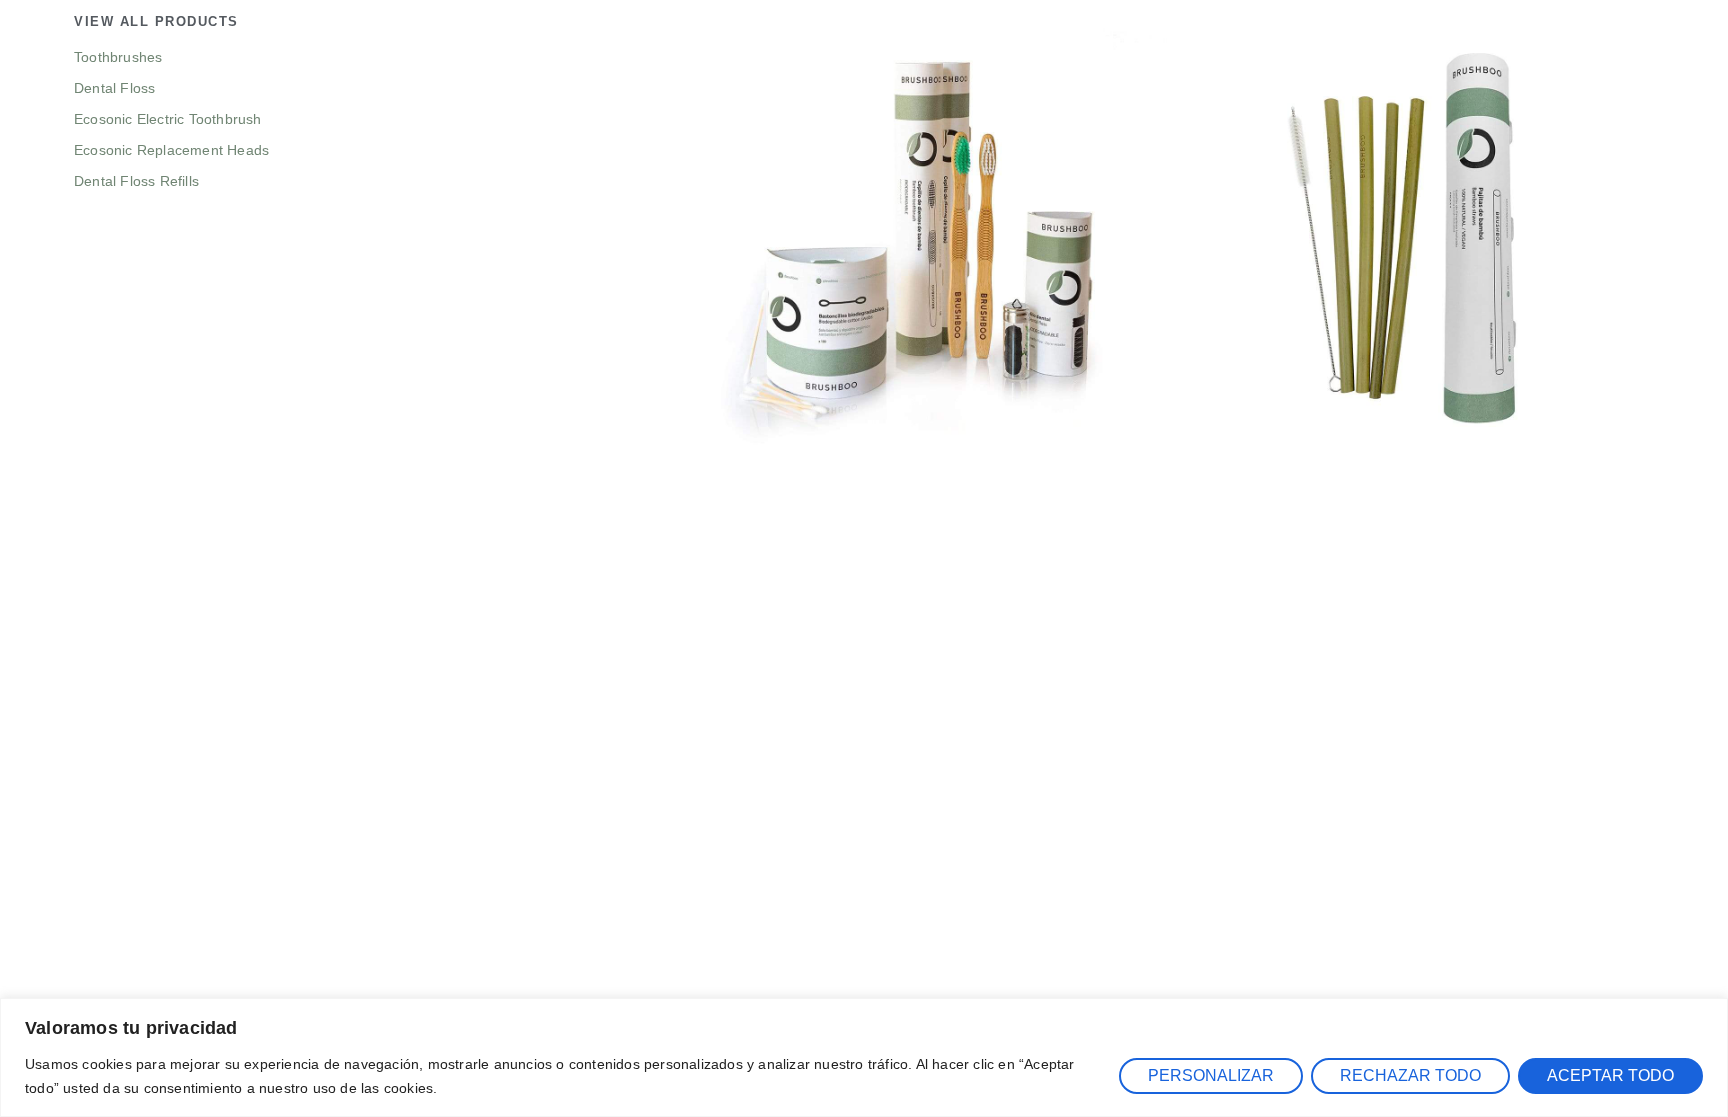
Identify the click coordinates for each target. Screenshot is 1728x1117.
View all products (156, 21)
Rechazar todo (1410, 1075)
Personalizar (1211, 1075)
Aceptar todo (1610, 1075)
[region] (864, 1057)
